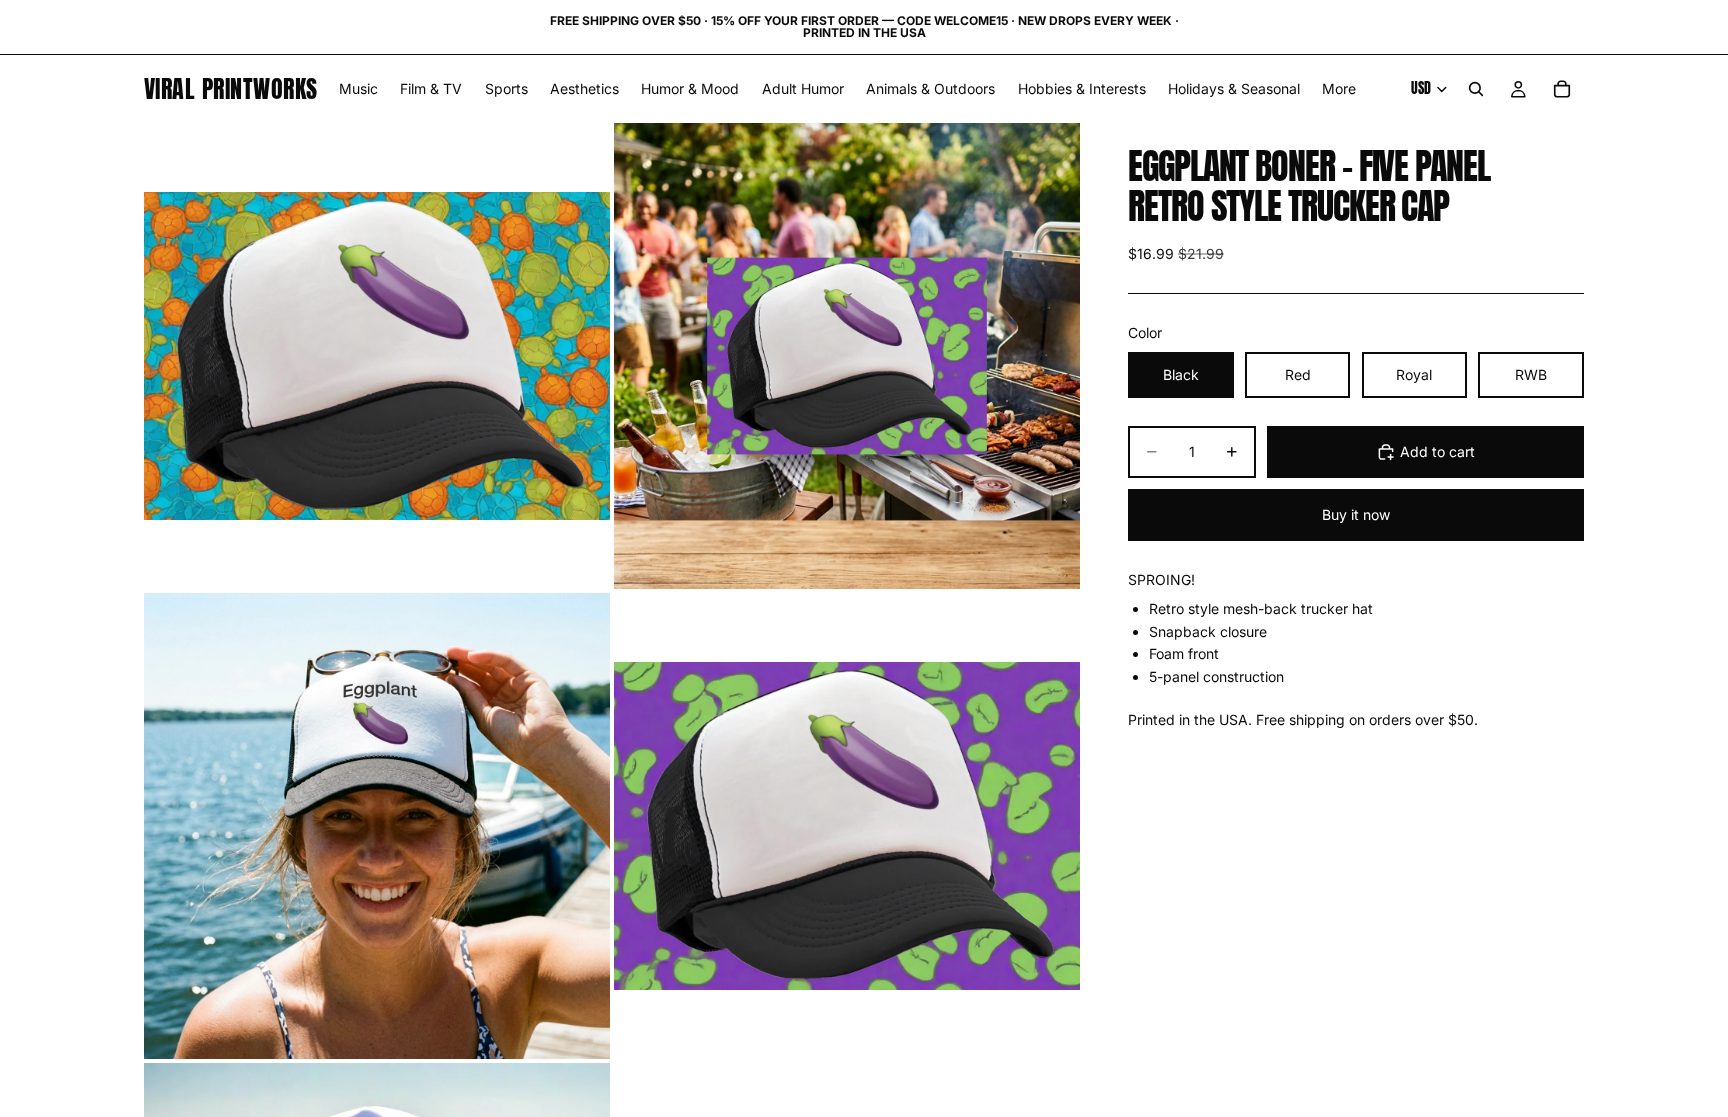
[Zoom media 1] (377, 356)
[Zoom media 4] (847, 826)
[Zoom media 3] (377, 826)
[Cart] (1562, 89)
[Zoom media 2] (847, 356)
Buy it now (1356, 514)
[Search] (1476, 89)
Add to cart (1437, 451)
